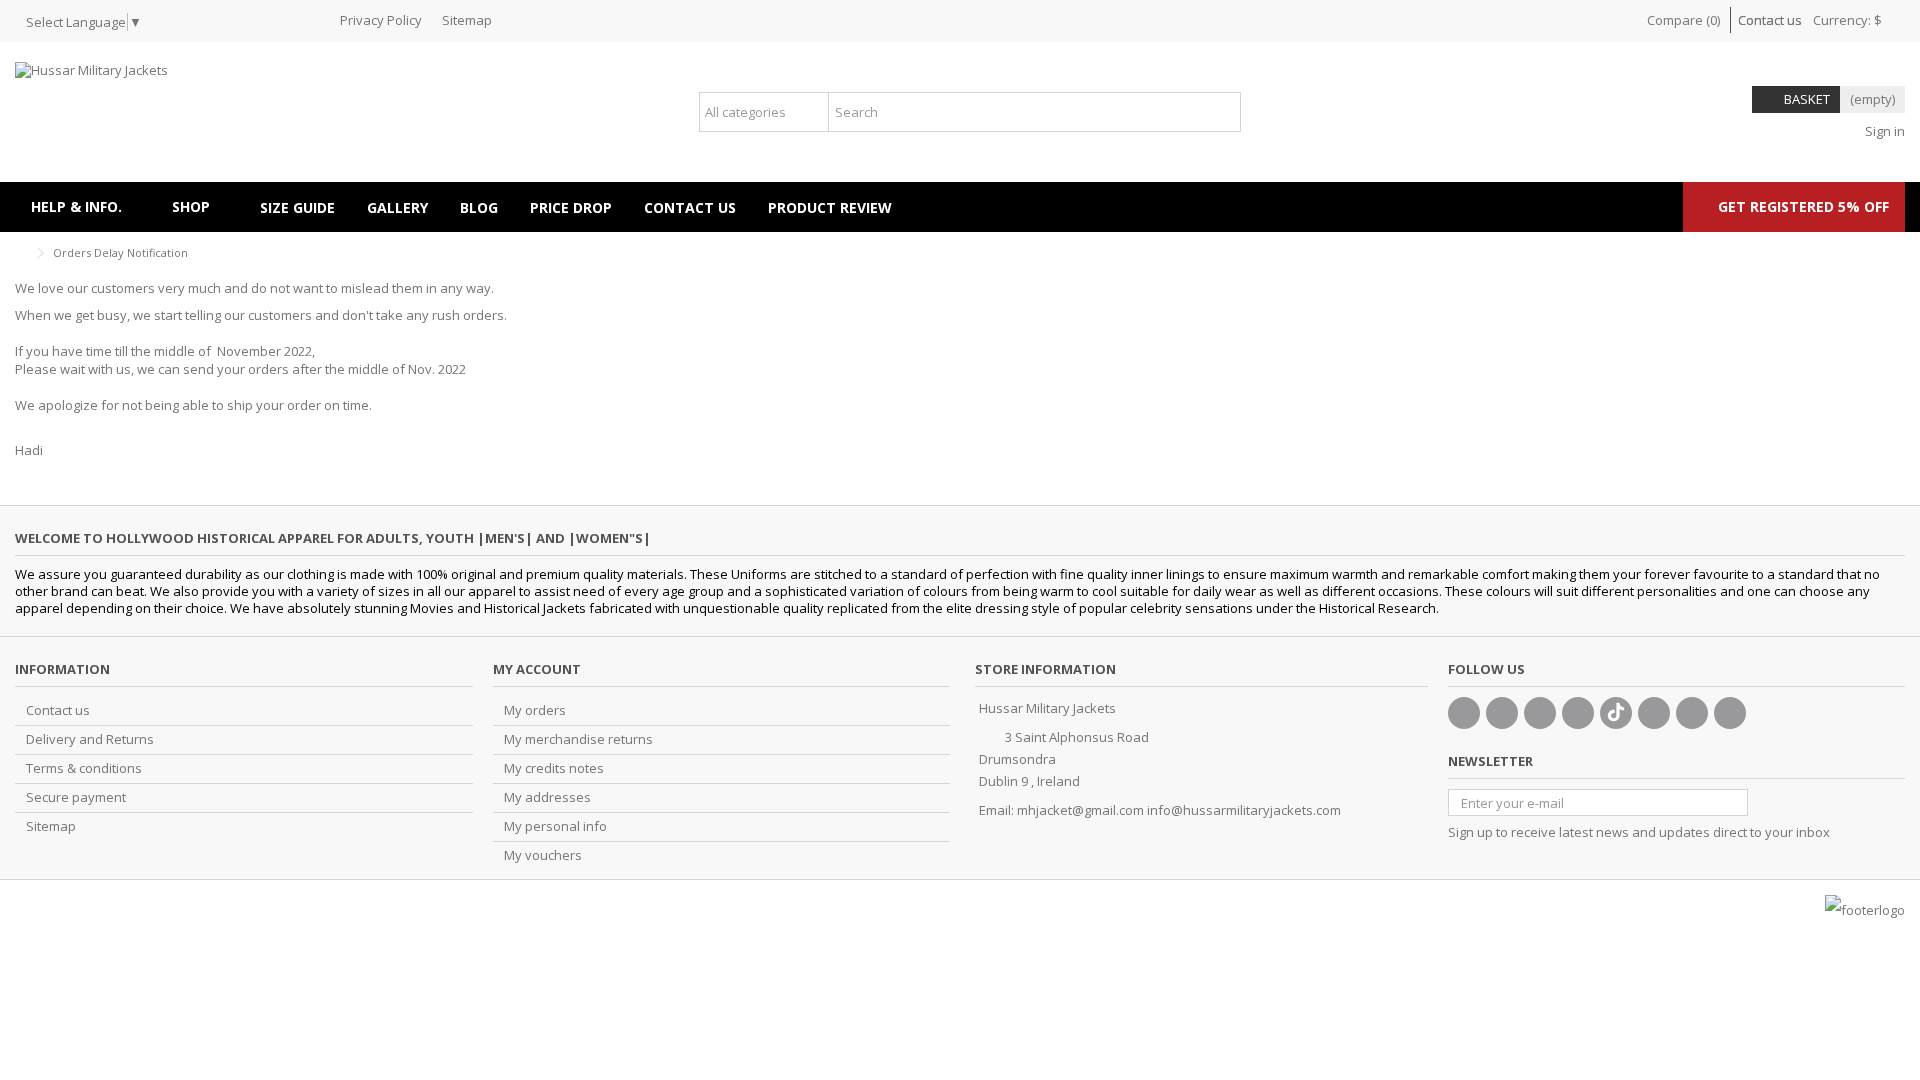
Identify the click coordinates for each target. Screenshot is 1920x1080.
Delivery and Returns (90, 739)
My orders (535, 710)
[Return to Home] (21, 253)
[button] (200, 207)
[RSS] (1730, 713)
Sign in (1883, 131)
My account (537, 669)
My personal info (555, 826)
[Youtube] (1578, 713)
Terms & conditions (84, 768)
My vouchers (543, 855)
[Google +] (1540, 713)
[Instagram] (1692, 713)
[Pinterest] (1654, 713)
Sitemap (467, 20)
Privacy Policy (381, 20)
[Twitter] (1502, 713)
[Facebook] (1464, 713)
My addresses (547, 797)
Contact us (1770, 20)
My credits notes (554, 768)
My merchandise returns (578, 739)
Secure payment (76, 797)
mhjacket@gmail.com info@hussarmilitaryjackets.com (1179, 810)
